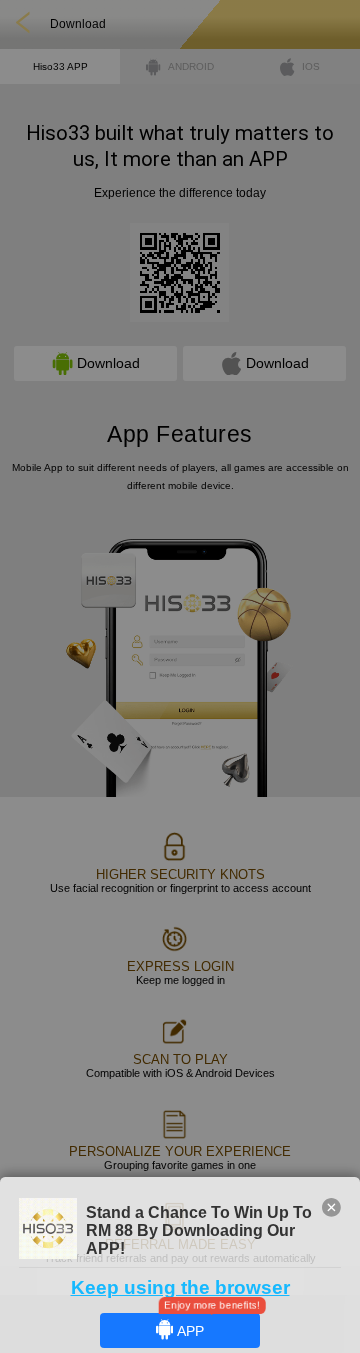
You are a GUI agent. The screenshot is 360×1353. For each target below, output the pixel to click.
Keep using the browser (180, 1287)
